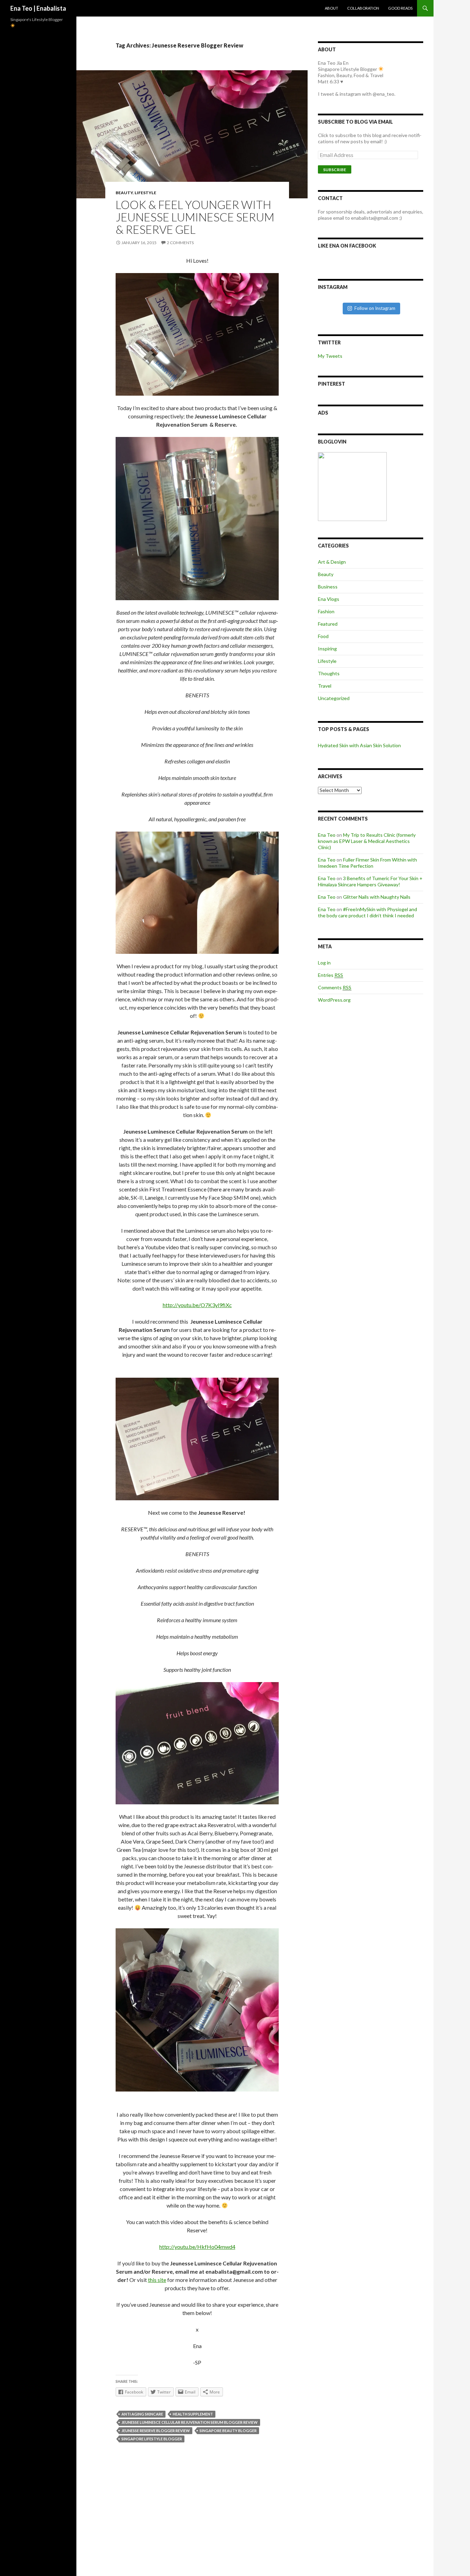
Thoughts (329, 673)
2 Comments (180, 243)
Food (323, 636)
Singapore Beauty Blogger (228, 2431)
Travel (325, 686)
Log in (324, 963)
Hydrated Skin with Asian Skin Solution (359, 745)
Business (328, 587)
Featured (328, 624)
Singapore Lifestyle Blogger (152, 2439)
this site (157, 2280)
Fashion (326, 611)
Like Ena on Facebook (347, 246)
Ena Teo (327, 835)
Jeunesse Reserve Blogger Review (156, 2431)
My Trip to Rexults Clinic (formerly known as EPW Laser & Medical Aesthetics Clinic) (367, 841)
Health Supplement (193, 2414)
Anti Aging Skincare (142, 2414)
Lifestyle (145, 193)
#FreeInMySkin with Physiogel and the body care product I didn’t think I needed (367, 912)
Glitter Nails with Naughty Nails (377, 897)
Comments (335, 987)
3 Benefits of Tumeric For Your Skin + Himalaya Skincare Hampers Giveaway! (370, 881)
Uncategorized (334, 698)
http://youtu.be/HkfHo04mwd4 (197, 2247)
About (332, 8)
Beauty (124, 193)
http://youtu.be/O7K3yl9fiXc (197, 1305)
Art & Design (332, 562)
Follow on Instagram (375, 308)
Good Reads (400, 8)
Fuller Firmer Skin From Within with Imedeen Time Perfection (367, 863)
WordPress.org (334, 1000)
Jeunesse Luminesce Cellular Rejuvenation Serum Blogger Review (190, 2422)
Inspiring (327, 649)
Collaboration (363, 8)
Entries (330, 975)
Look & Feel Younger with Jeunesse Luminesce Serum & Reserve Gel (195, 217)
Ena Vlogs (329, 599)
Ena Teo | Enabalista (38, 8)
